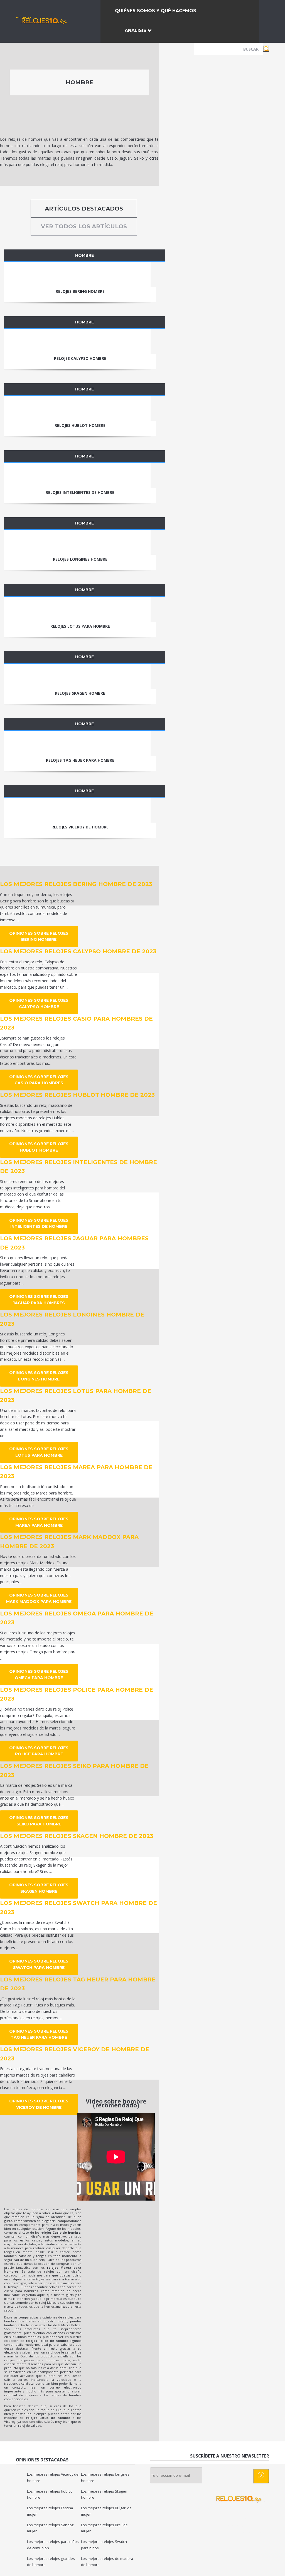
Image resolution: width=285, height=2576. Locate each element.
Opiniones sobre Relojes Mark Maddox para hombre (39, 1598)
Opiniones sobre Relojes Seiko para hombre (39, 1821)
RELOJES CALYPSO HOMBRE (80, 358)
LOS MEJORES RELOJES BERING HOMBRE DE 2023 (76, 884)
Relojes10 (25, 18)
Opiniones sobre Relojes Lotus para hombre (39, 1452)
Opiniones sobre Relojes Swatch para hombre (39, 1964)
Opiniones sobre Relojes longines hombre (39, 1376)
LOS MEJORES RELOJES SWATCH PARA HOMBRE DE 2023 (78, 1908)
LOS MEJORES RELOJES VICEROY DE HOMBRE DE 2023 (75, 2054)
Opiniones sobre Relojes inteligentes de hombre (39, 1223)
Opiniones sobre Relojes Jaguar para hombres (39, 1300)
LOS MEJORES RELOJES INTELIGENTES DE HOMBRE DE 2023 (78, 1167)
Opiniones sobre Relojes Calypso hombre (39, 1004)
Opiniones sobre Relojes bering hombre (39, 936)
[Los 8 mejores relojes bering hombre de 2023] (77, 274)
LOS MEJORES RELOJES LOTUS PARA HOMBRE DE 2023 (76, 1396)
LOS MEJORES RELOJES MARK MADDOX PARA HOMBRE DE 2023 (69, 1542)
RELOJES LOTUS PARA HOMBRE (80, 626)
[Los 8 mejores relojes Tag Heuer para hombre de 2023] (77, 743)
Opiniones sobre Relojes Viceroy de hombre (39, 2104)
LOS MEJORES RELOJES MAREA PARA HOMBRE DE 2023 (76, 1472)
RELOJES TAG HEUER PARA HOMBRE (80, 760)
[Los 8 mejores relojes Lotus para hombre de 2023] (77, 609)
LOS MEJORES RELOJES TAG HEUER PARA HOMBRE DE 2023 (78, 1984)
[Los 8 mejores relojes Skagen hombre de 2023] (77, 676)
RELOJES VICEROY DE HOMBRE (80, 827)
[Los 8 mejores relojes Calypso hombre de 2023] (77, 342)
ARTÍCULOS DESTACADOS (84, 209)
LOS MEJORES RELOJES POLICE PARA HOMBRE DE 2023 (77, 1694)
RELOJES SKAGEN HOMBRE (80, 693)
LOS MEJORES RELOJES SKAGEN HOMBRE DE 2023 (77, 1836)
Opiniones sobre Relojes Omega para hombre (39, 1675)
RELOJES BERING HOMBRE (80, 291)
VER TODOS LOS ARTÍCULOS (84, 226)
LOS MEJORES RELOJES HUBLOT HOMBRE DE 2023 (77, 1095)
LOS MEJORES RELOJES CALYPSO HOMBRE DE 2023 (78, 951)
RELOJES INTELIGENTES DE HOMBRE (80, 492)
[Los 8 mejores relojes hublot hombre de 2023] (77, 409)
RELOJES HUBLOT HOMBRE (80, 425)
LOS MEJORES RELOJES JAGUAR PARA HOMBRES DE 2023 (74, 1243)
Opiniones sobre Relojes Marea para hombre (39, 1522)
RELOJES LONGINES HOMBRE (80, 559)
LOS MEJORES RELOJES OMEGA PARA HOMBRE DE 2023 (77, 1618)
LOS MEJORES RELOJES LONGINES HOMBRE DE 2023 (72, 1319)
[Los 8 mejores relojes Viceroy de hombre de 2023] (77, 810)
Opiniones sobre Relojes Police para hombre (39, 1751)
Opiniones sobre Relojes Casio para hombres (39, 1080)
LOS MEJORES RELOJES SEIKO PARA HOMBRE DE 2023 (74, 1770)
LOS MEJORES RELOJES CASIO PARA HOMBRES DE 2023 (76, 1023)
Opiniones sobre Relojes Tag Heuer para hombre (39, 2034)
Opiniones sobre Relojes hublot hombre (39, 1147)
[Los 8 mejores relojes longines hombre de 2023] (77, 542)
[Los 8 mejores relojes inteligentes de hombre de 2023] (77, 476)
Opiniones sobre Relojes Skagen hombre (39, 1888)
